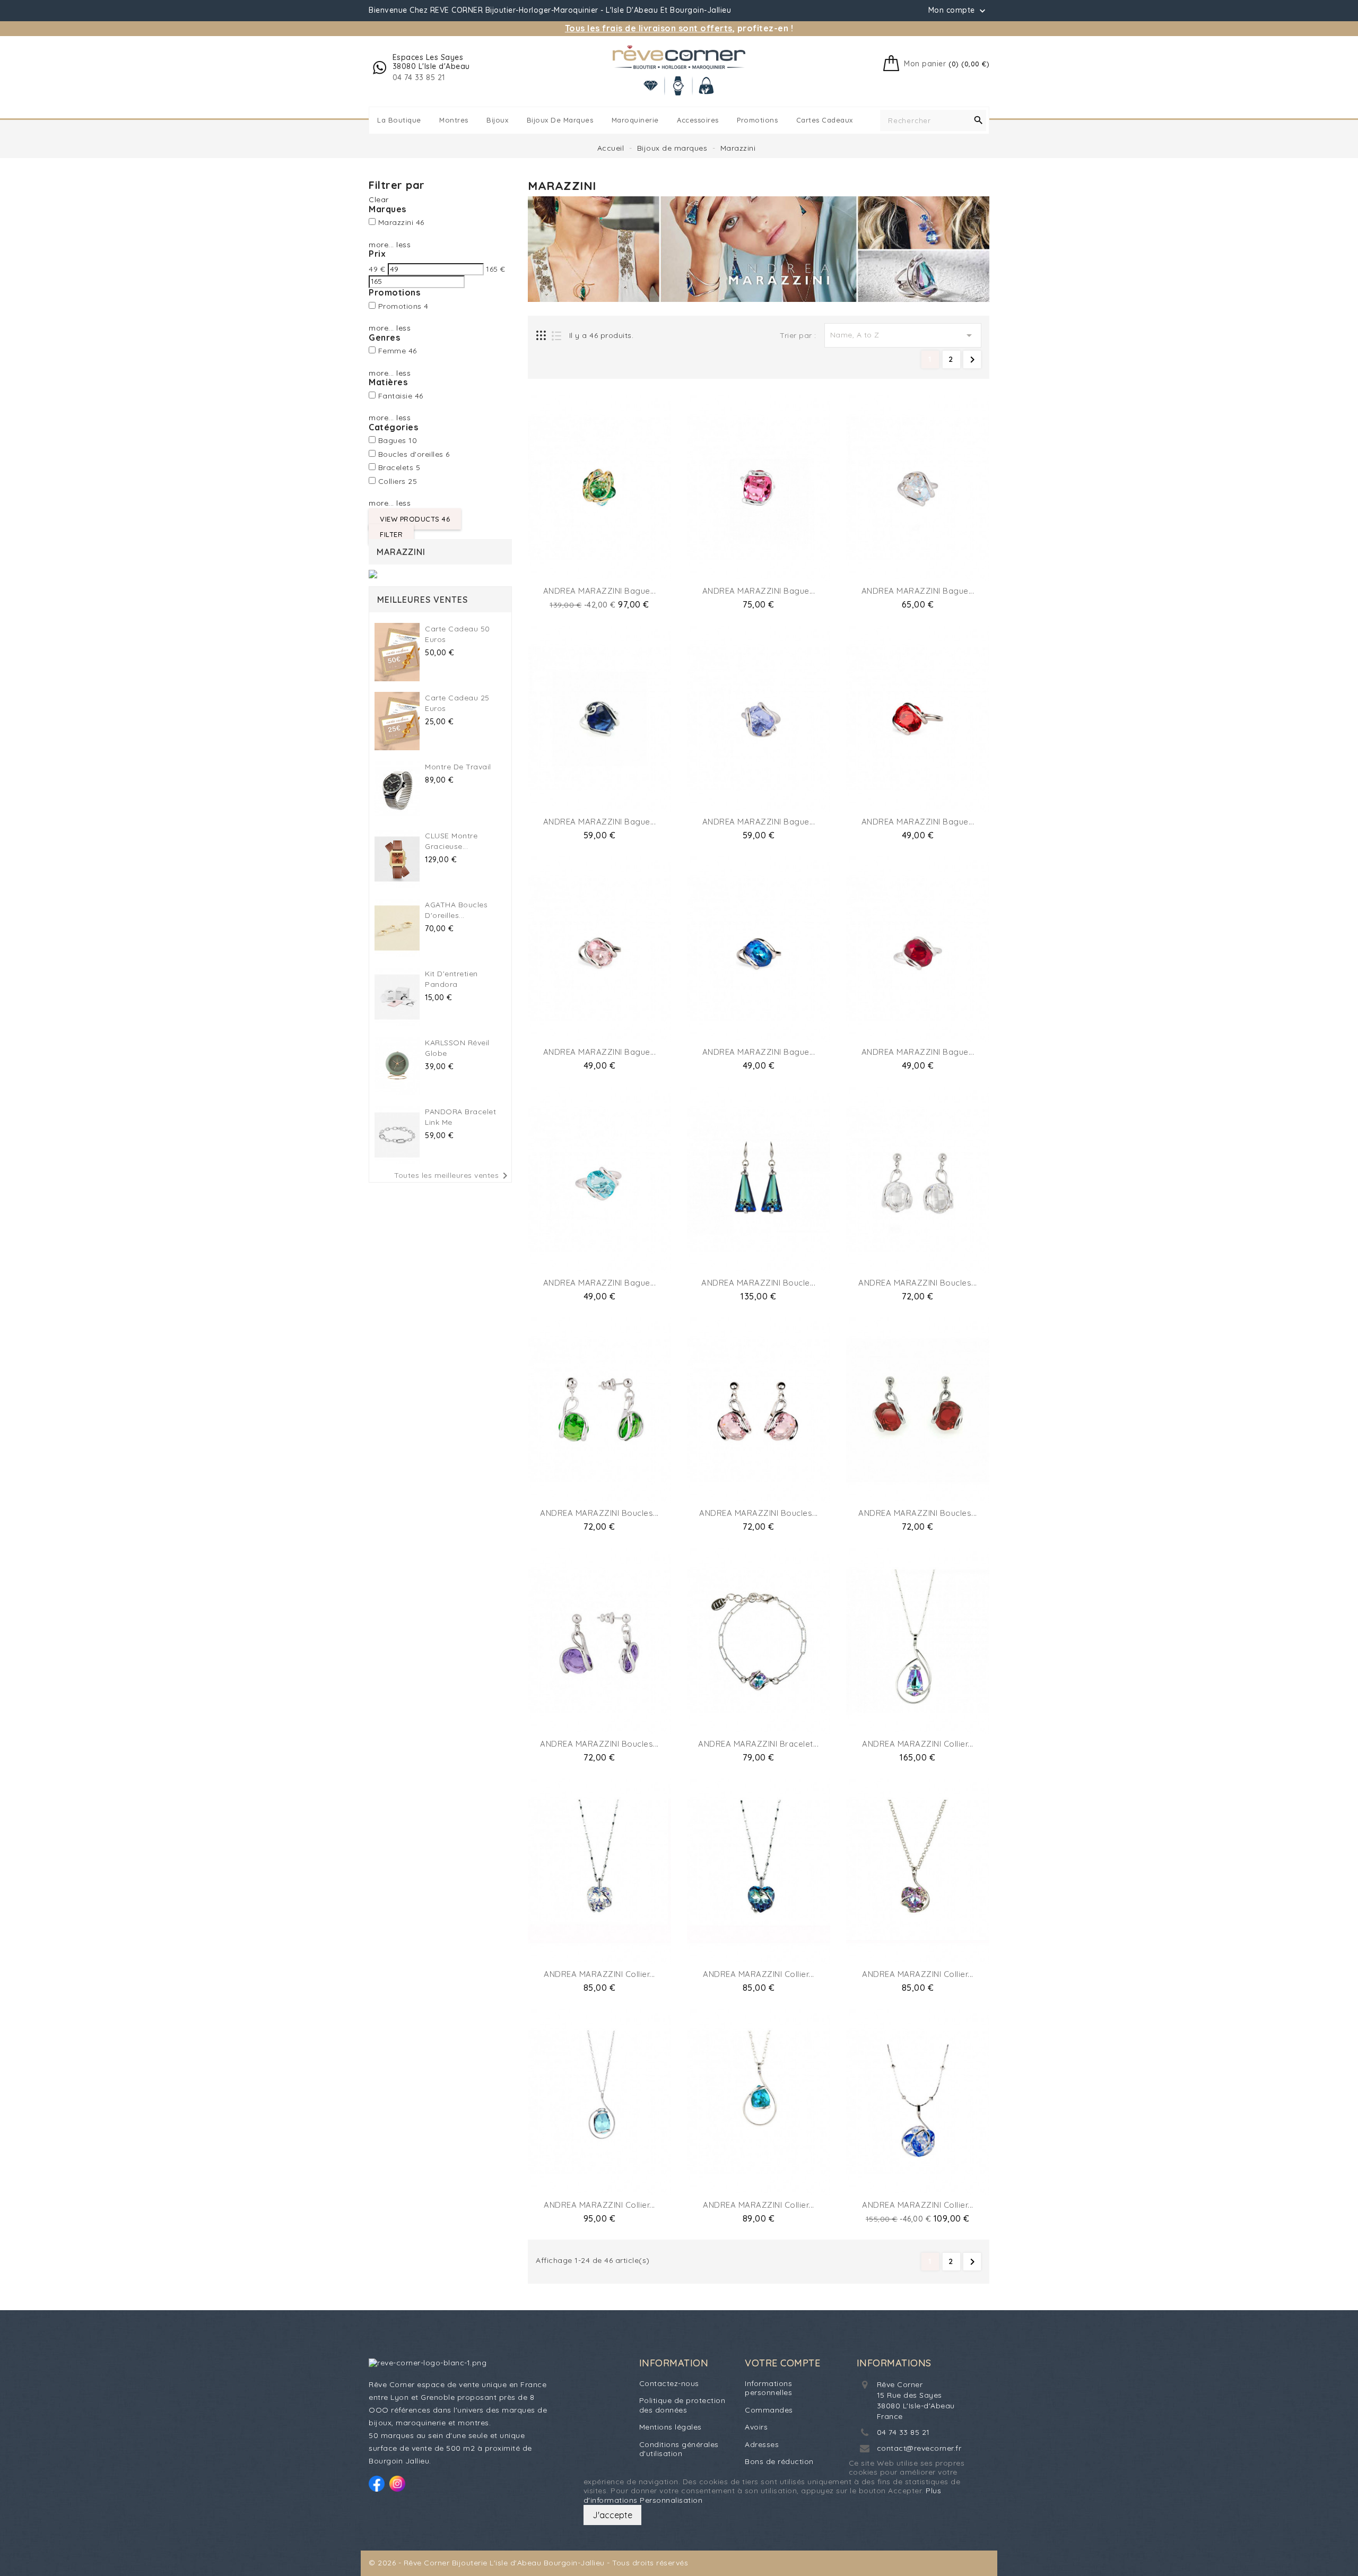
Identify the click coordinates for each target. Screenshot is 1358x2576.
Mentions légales (671, 2427)
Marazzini (401, 552)
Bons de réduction (779, 2461)
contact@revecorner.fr (919, 2448)
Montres (454, 120)
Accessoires (698, 120)
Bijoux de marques (560, 120)
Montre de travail (458, 767)
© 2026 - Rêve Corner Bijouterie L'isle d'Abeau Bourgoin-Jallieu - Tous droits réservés (528, 2563)
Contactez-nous (669, 2383)
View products (415, 519)
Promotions (757, 120)
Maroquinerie (635, 120)
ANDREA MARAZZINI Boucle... (758, 1283)
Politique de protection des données (682, 2405)
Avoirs (756, 2427)
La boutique (399, 120)
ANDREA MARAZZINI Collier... (918, 1744)
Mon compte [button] (958, 11)
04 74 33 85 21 (903, 2432)
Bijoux (497, 120)
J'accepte (612, 2515)
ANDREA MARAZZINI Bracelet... (758, 1744)
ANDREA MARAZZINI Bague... (600, 591)
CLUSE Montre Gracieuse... (451, 841)
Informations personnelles (768, 2388)
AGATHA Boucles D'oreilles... (456, 910)
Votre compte (782, 2363)
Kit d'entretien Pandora (451, 979)
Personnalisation (671, 2500)
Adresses (762, 2444)
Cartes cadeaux (825, 120)
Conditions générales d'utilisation (679, 2449)
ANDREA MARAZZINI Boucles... (918, 1283)
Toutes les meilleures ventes (453, 1176)
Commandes (769, 2410)
